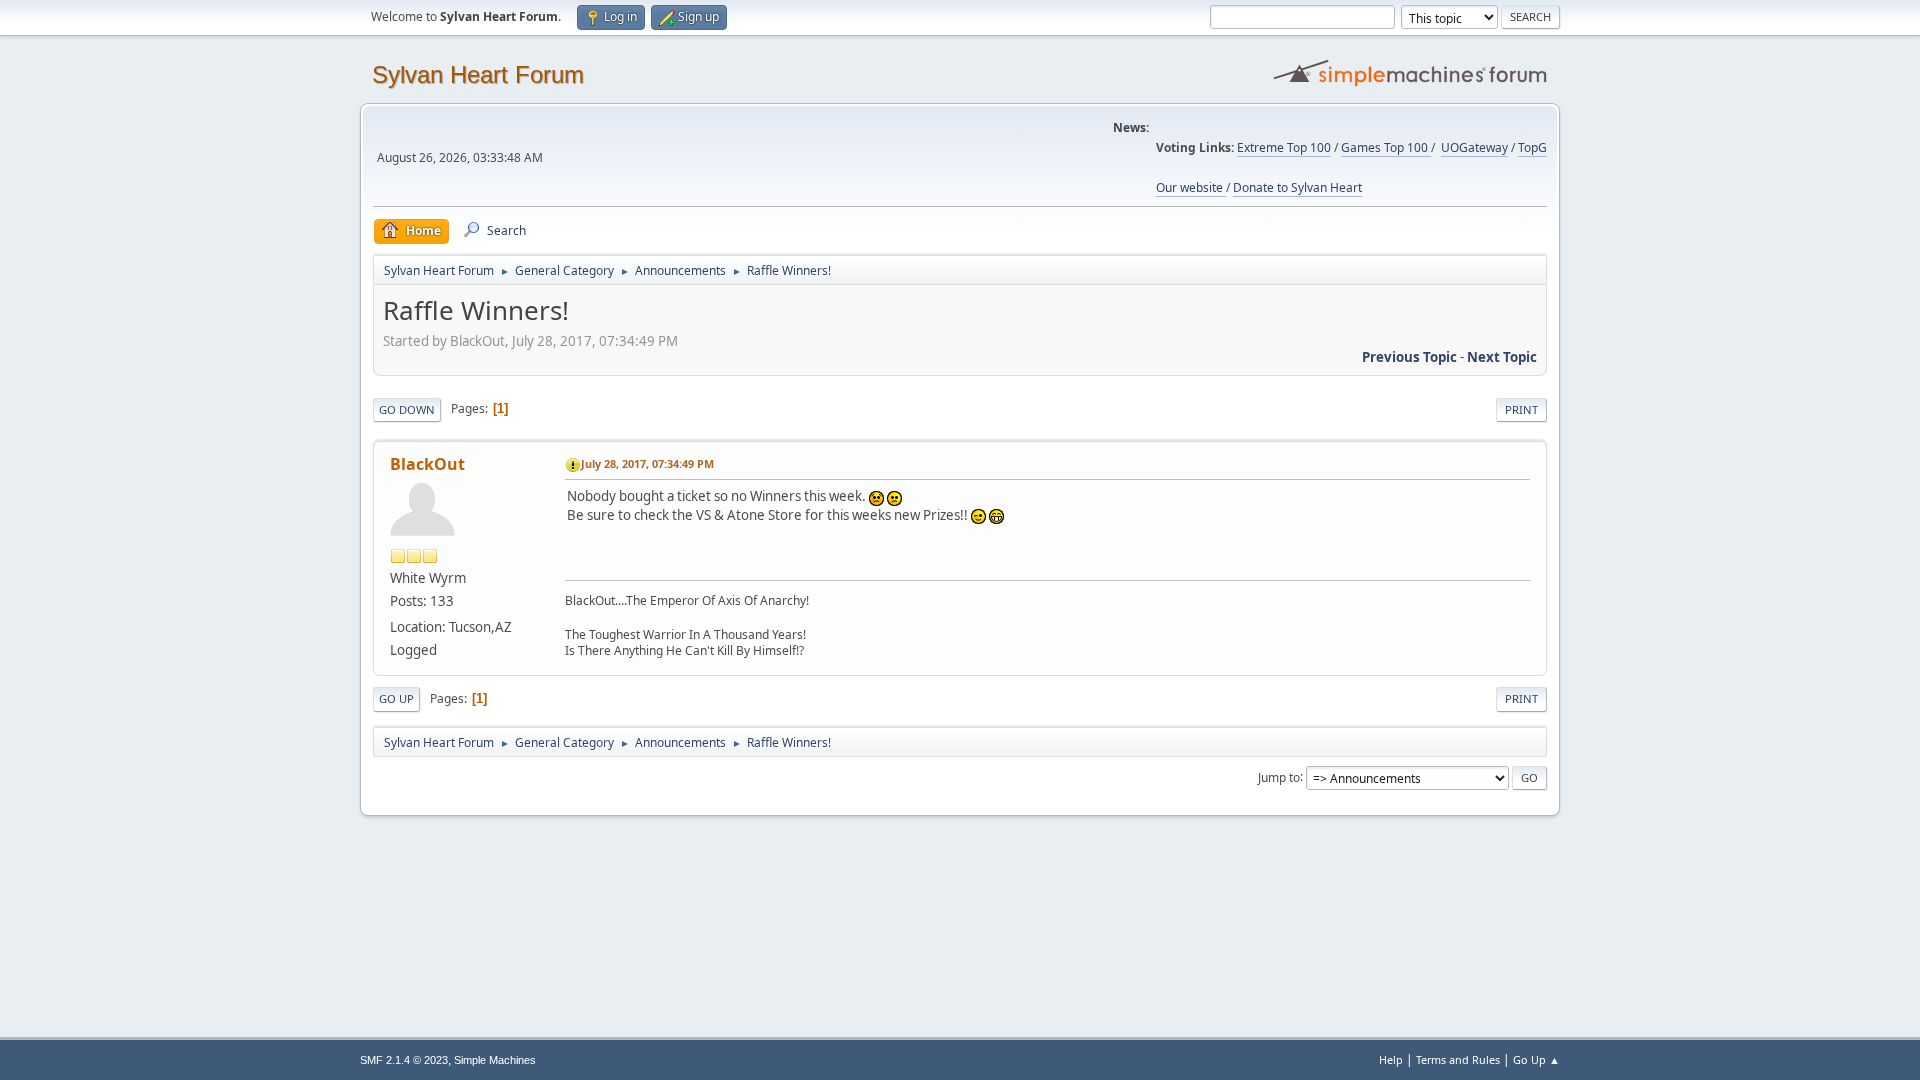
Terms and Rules (1458, 1059)
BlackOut (427, 464)
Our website (1191, 187)
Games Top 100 (1386, 147)
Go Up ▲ (1536, 1059)
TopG (1532, 147)
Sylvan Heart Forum (478, 74)
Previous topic (1409, 357)
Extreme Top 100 (1284, 147)
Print (1521, 409)
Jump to (1279, 776)
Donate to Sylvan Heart (1297, 187)
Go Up (396, 698)
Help (1391, 1059)
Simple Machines (495, 1060)
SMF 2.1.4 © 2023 (404, 1060)
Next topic (1502, 357)
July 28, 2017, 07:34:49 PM (647, 463)
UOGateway (1474, 147)
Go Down (407, 409)
